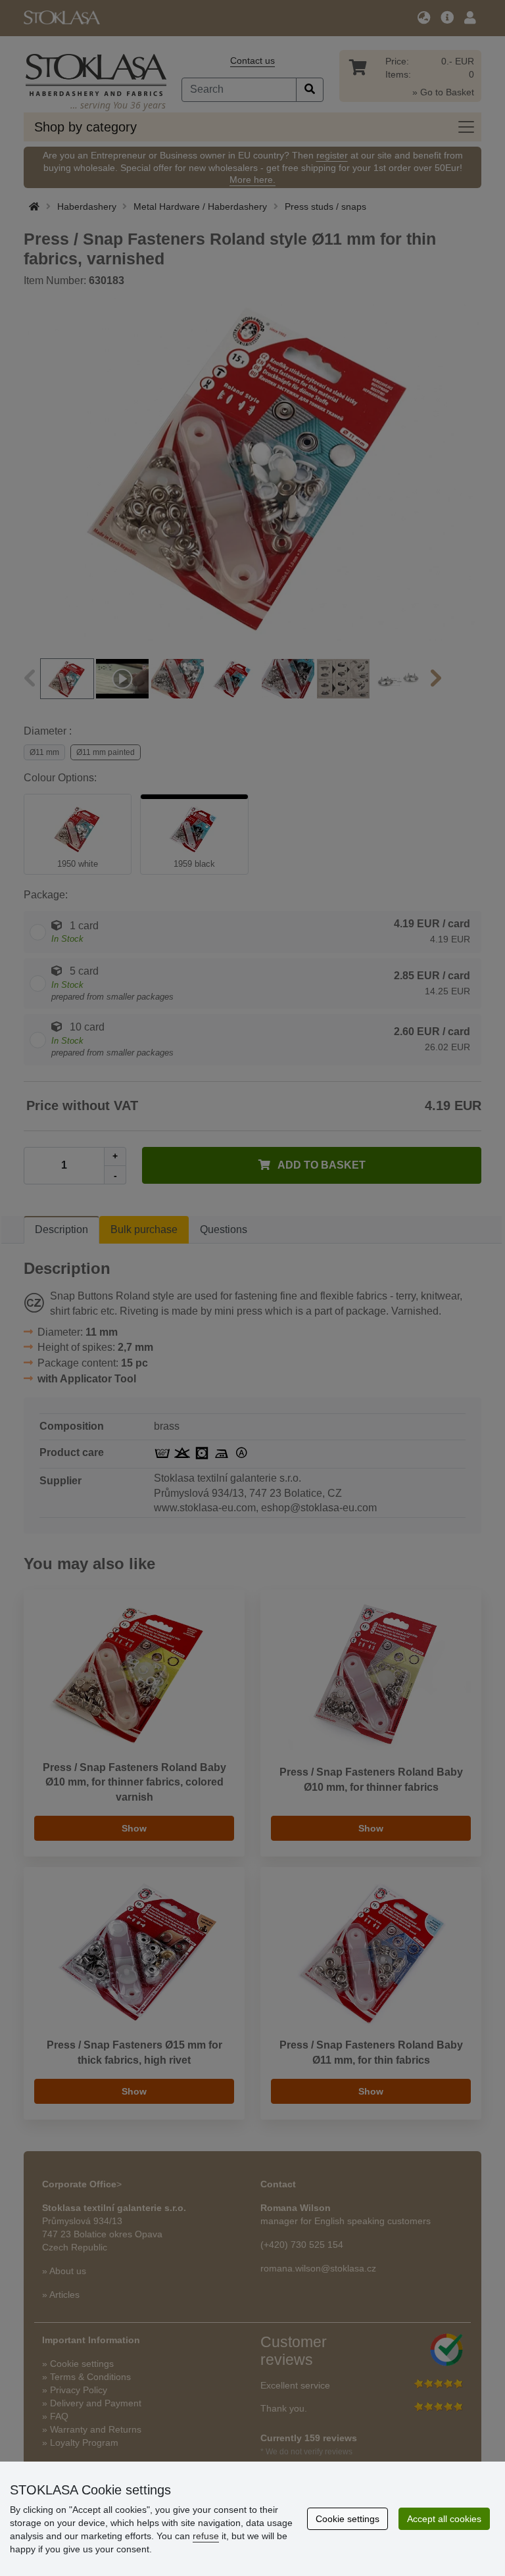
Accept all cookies (444, 2519)
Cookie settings (348, 2519)
